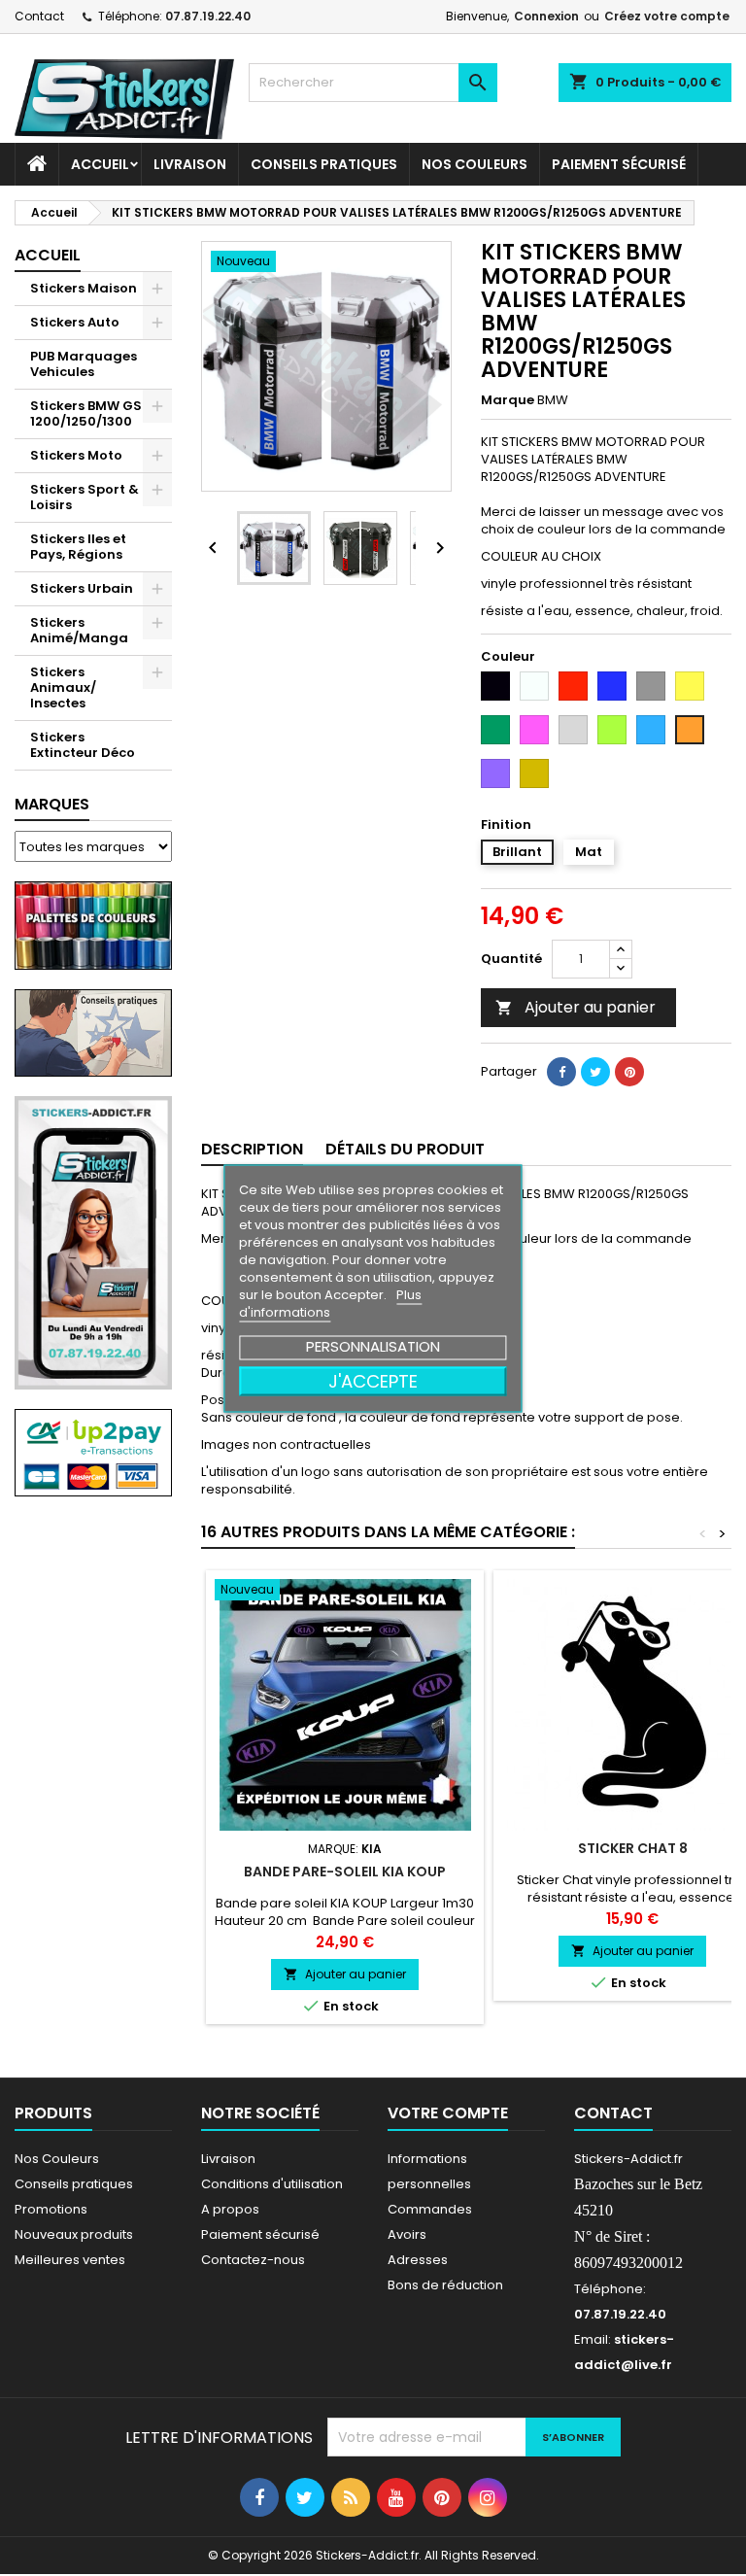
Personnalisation (373, 1345)
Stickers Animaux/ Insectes (63, 687)
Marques (52, 804)
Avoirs (407, 2234)
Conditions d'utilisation (272, 2184)
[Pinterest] (629, 1072)
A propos (230, 2209)
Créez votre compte (667, 16)
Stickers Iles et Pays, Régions (78, 547)
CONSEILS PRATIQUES (324, 164)
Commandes (430, 2209)
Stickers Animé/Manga (79, 630)
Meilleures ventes (70, 2260)
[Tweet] (595, 1072)
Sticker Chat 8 (633, 1848)
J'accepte (373, 1380)
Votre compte (448, 2113)
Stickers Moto (76, 455)
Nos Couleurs (475, 164)
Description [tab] (252, 1149)
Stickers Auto (75, 322)
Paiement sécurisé (619, 164)
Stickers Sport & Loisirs (85, 497)
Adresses (418, 2260)
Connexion (546, 16)
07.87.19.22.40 (208, 16)
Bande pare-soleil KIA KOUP (345, 1872)
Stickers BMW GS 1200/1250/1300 (86, 413)
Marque (508, 400)
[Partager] (561, 1072)
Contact (39, 16)
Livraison (190, 164)
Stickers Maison (84, 288)
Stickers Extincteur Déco (83, 745)
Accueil (100, 164)
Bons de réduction (445, 2285)
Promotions (51, 2209)
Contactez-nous (253, 2260)
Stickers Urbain (82, 588)
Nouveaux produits (74, 2234)
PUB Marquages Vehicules (84, 364)
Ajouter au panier (576, 1007)
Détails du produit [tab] (405, 1149)
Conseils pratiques (74, 2184)
